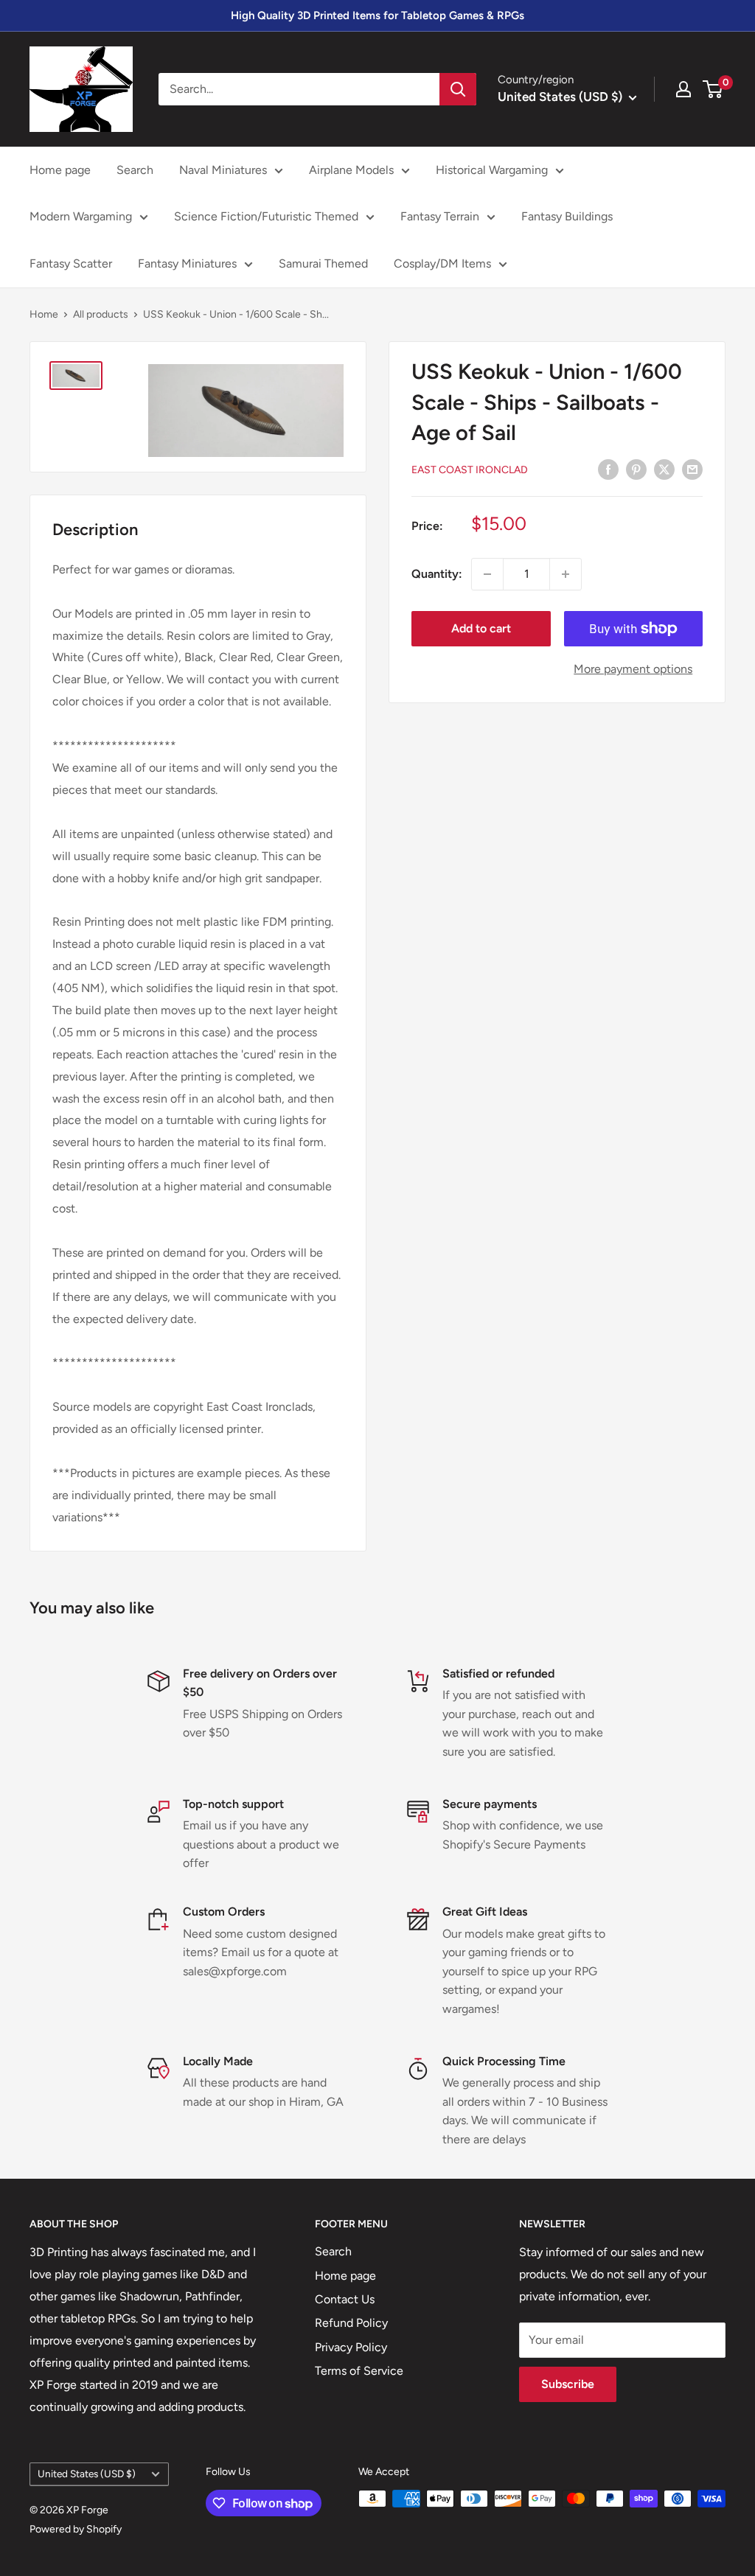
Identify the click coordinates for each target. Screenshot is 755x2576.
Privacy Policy (351, 2347)
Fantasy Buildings (567, 216)
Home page (60, 170)
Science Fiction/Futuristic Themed (266, 216)
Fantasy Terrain (440, 216)
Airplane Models (351, 170)
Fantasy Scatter (71, 263)
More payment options (633, 669)
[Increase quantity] (566, 574)
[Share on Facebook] (608, 469)
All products (101, 314)
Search (135, 170)
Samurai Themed (323, 263)
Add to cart (481, 628)
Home (44, 314)
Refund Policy (351, 2323)
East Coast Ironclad (470, 470)
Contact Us (345, 2299)
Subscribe (568, 2384)
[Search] (458, 89)
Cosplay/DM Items (442, 263)
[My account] (683, 89)
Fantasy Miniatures (187, 263)
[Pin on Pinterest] (636, 469)
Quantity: (437, 574)
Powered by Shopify (76, 2529)
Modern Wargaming (81, 216)
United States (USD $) (87, 2474)
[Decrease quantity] (487, 574)
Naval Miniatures (223, 170)
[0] (713, 89)
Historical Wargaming (492, 170)
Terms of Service (359, 2371)
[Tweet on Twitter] (664, 469)
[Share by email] (692, 469)
